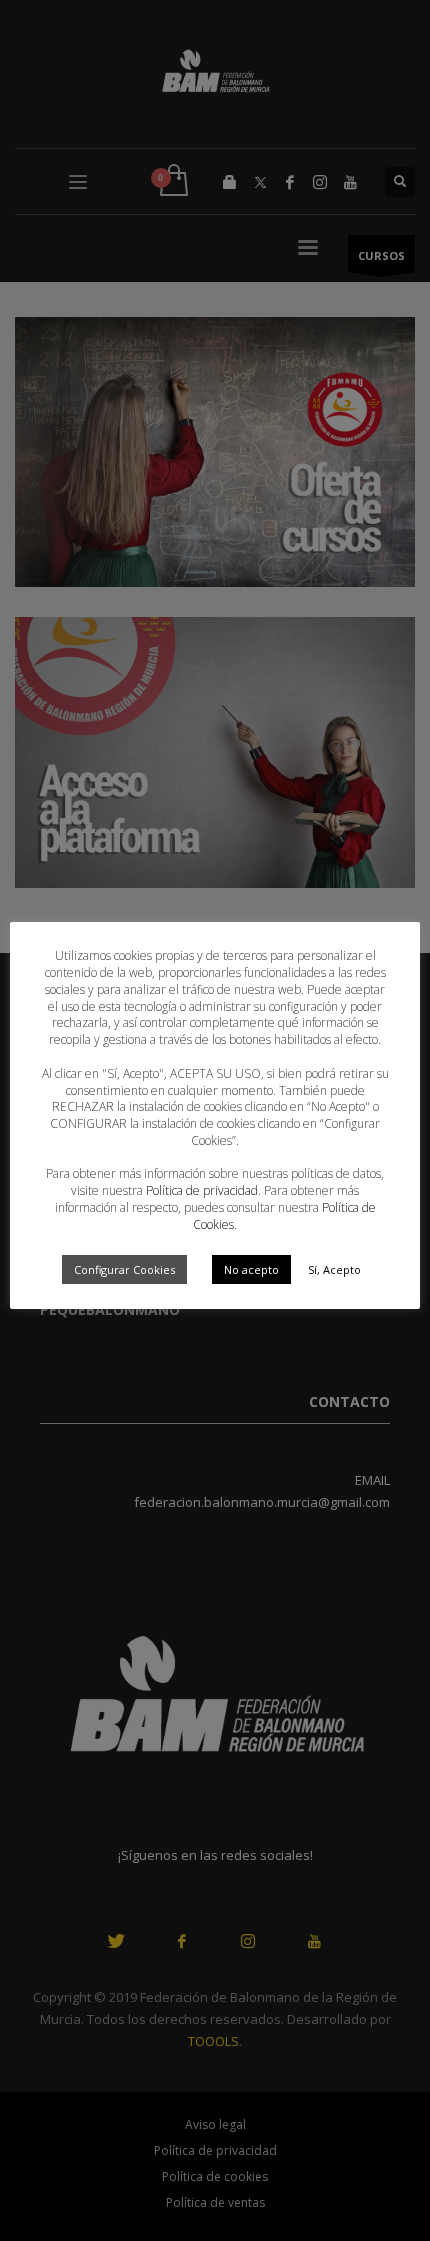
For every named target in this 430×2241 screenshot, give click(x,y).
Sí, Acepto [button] (334, 1269)
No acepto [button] (251, 1269)
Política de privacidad (202, 1190)
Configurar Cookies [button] (124, 1269)
